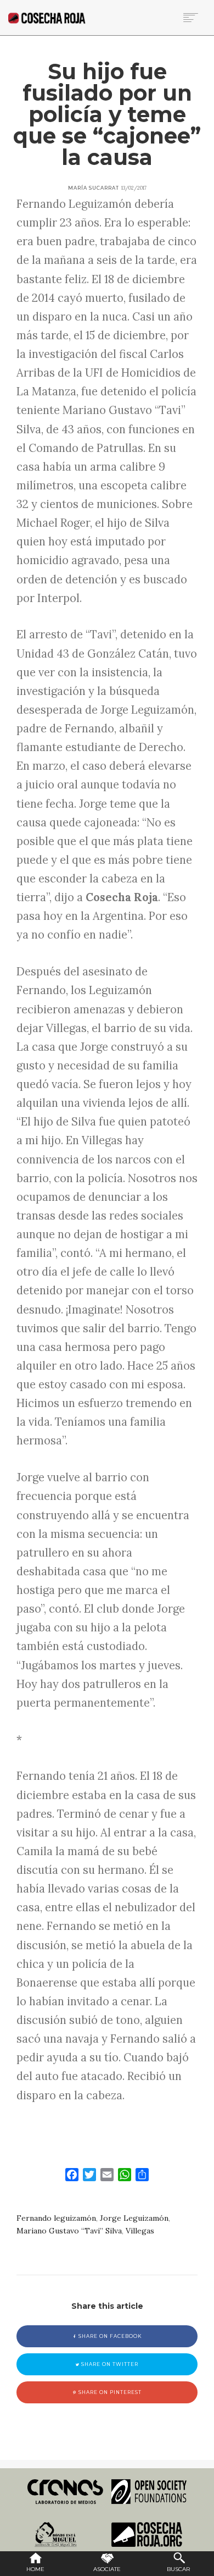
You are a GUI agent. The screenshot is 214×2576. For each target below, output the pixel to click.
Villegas (140, 2231)
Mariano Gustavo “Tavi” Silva (69, 2231)
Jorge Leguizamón (134, 2218)
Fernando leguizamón (56, 2218)
